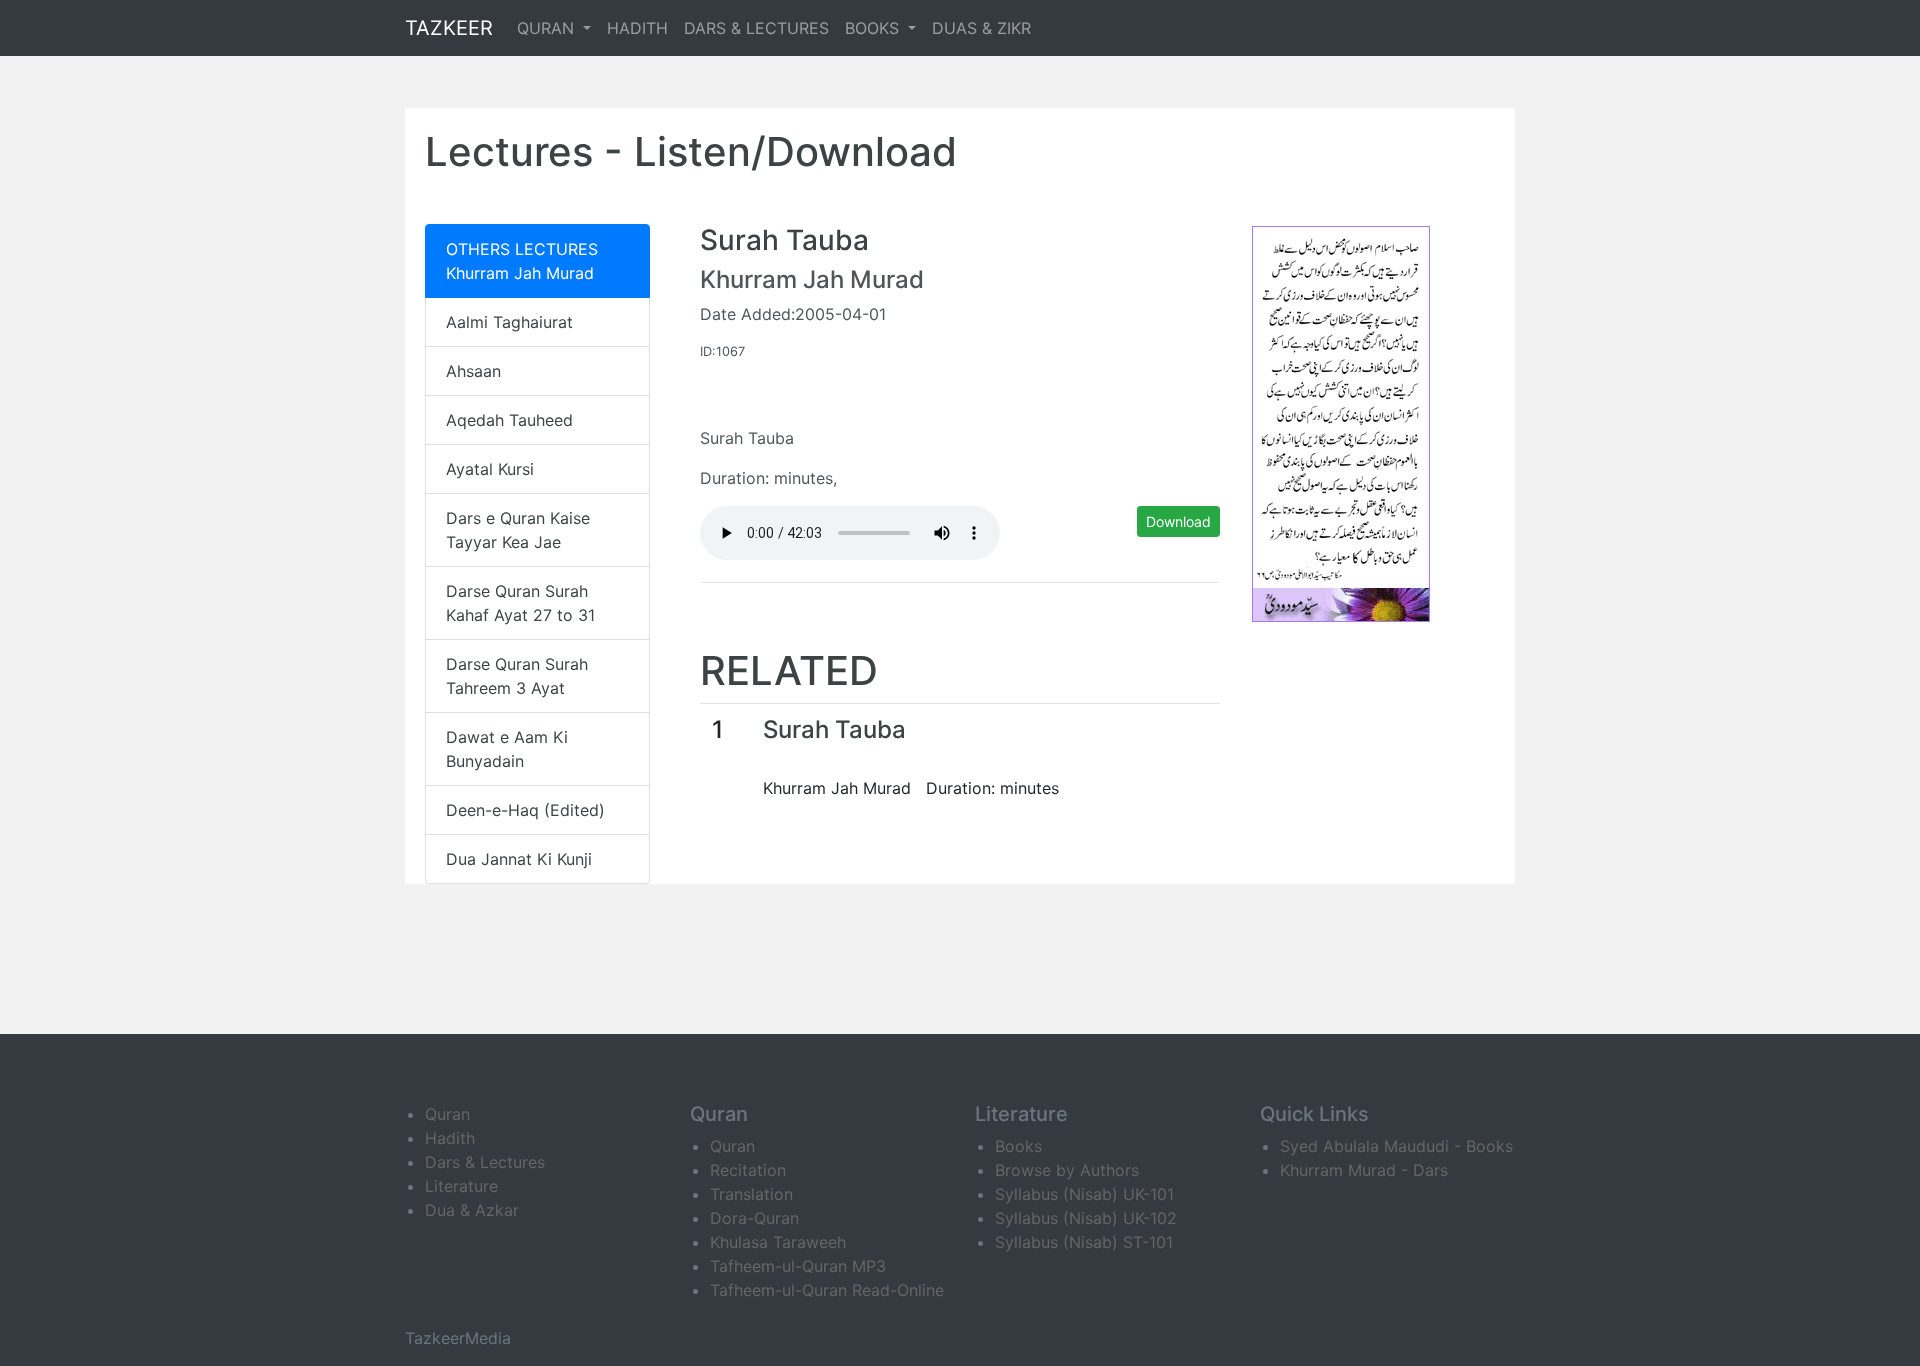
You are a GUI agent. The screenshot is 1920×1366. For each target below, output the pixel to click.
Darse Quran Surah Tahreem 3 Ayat (517, 676)
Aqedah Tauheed (509, 420)
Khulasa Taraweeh (778, 1242)
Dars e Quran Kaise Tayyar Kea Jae (518, 530)
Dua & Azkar (472, 1210)
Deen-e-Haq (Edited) (525, 810)
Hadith (450, 1138)
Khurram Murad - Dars (1364, 1170)
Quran (447, 1114)
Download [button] (1178, 521)
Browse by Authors (1067, 1170)
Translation (751, 1194)
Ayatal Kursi (490, 469)
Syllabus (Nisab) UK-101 (1084, 1194)
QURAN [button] (548, 28)
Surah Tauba (834, 729)
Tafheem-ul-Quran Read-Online (827, 1290)
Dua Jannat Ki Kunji (519, 859)
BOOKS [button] (874, 28)
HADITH (637, 28)
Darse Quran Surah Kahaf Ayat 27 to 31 (520, 603)
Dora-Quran (754, 1218)
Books (1018, 1146)
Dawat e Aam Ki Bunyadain (507, 749)
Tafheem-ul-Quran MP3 (798, 1266)
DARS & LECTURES (756, 28)
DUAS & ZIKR (981, 28)
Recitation (748, 1170)
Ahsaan (473, 371)
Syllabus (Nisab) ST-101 (1084, 1242)
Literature (461, 1186)
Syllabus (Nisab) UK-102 (1086, 1218)
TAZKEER (449, 28)
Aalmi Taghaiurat (509, 322)
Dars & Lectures (485, 1162)
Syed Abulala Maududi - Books (1396, 1146)
